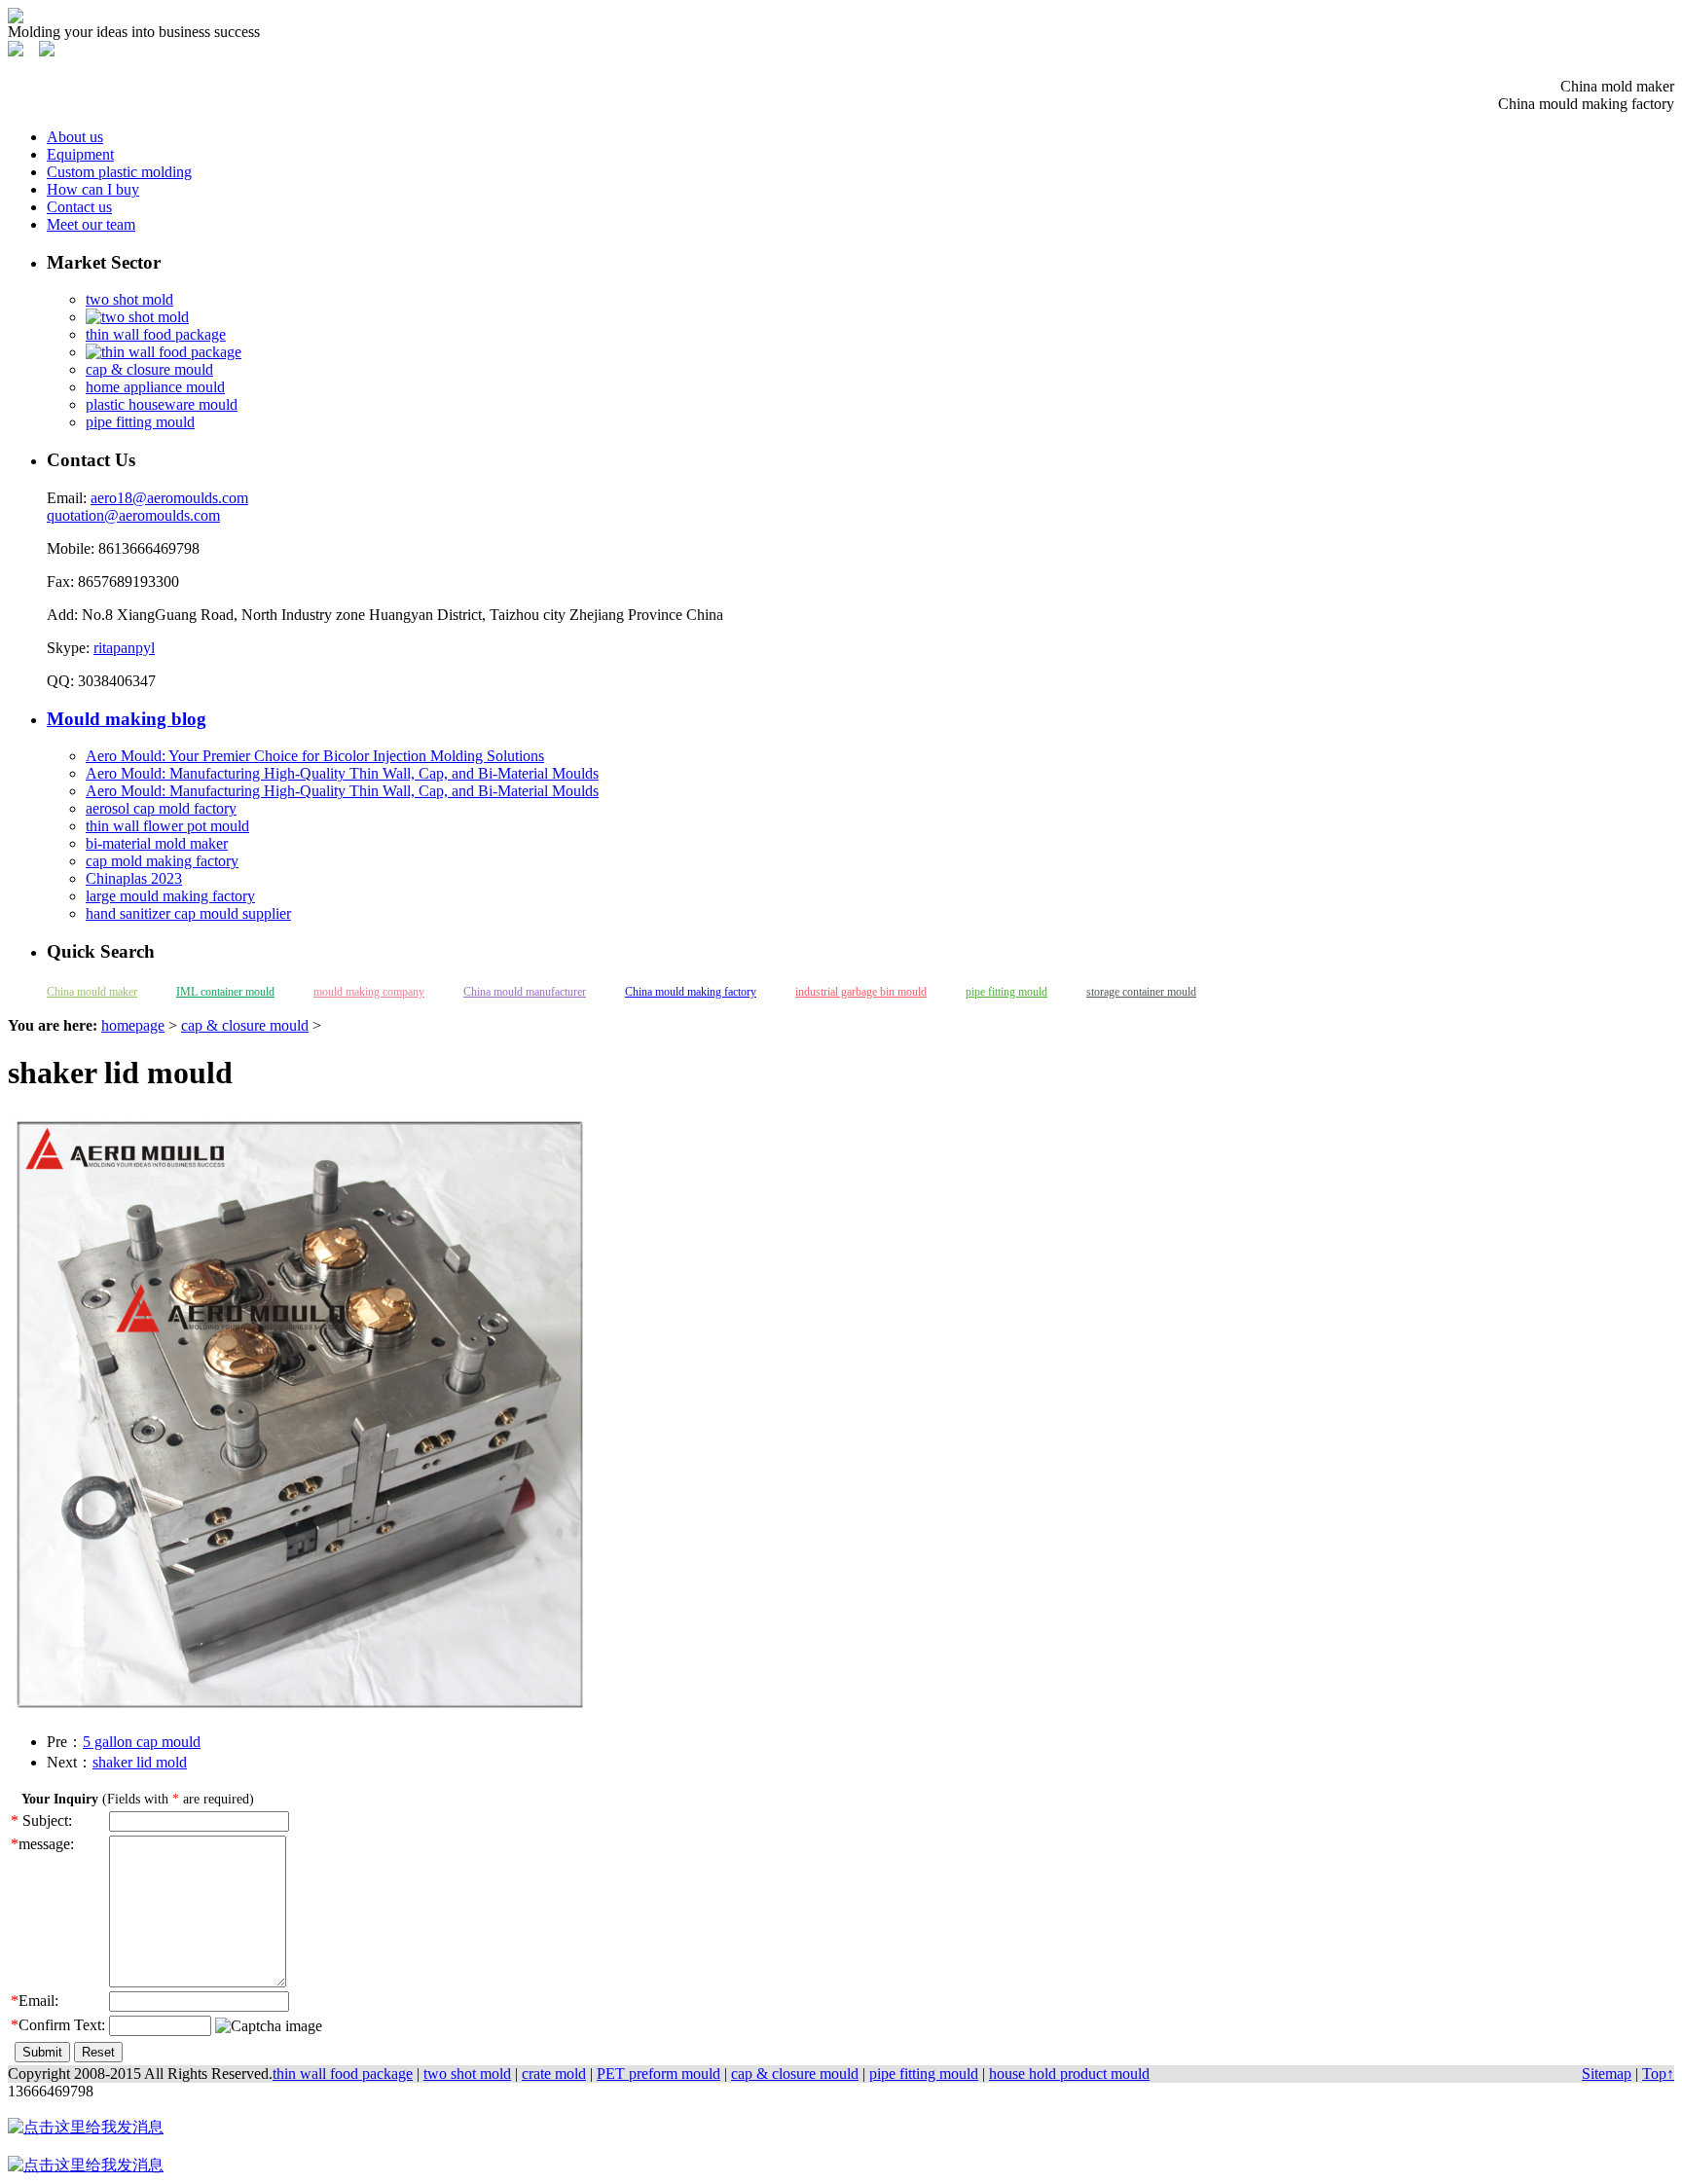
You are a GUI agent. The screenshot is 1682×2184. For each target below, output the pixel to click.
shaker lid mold (140, 1762)
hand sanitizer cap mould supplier (188, 913)
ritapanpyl (124, 648)
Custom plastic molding (119, 172)
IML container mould (225, 992)
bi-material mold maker (157, 843)
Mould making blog (127, 719)
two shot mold (129, 299)
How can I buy (93, 189)
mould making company (369, 992)
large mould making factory (170, 896)
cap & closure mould (149, 369)
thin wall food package (156, 334)
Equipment (80, 154)
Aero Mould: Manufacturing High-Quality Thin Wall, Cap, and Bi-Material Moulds (342, 773)
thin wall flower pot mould (167, 826)
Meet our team (91, 224)
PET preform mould (658, 2074)
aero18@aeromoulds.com (169, 498)
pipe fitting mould (140, 422)
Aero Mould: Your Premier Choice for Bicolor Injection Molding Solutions (315, 756)
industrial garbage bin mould (861, 992)
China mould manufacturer (525, 992)
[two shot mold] (137, 317)
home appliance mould (155, 387)
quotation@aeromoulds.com (133, 515)
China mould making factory (691, 992)
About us (75, 137)
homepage (133, 1025)
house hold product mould (1069, 2074)
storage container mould (1141, 992)
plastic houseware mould (162, 404)
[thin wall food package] (164, 352)
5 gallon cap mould (142, 1742)
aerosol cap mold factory (161, 808)
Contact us (79, 207)
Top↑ (1658, 2074)
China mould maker (92, 992)
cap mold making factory (162, 861)
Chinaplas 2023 (134, 878)
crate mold (554, 2074)
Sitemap (1607, 2074)
